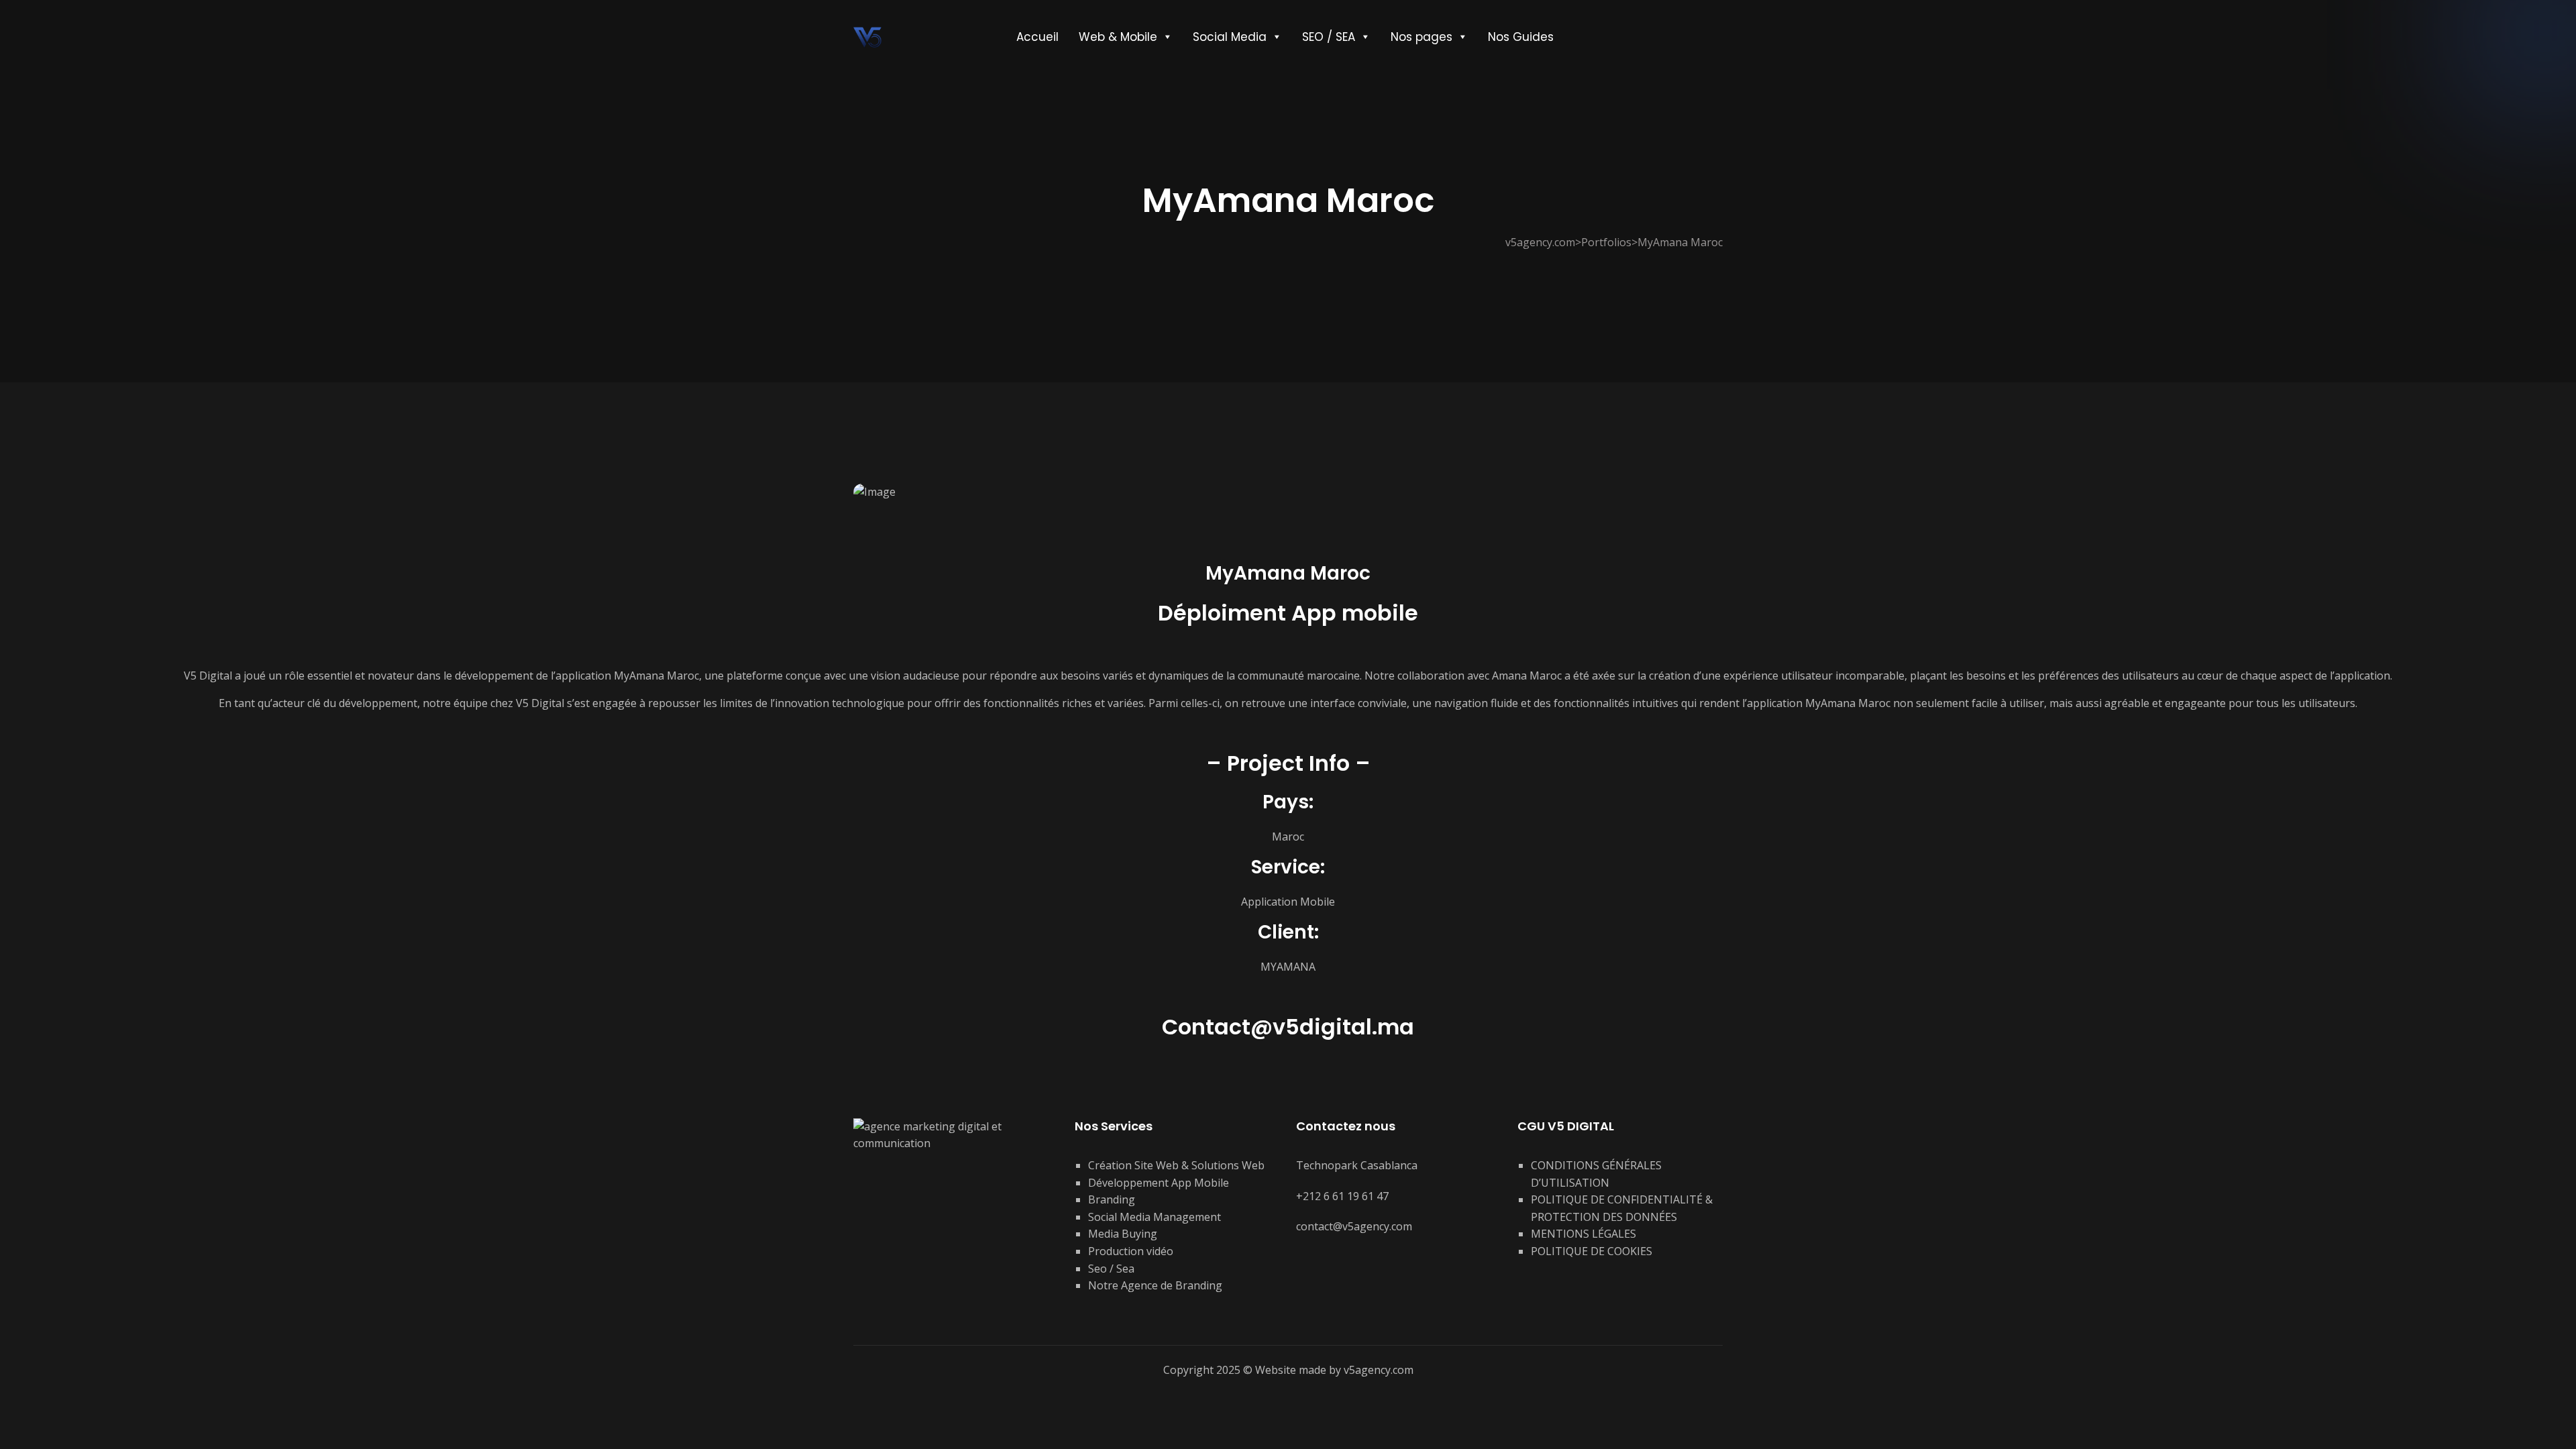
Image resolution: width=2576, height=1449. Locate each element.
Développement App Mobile (1159, 1183)
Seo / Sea (1111, 1269)
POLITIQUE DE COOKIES (1592, 1251)
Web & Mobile (1118, 37)
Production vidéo (1131, 1251)
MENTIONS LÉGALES (1584, 1234)
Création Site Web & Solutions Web (1176, 1165)
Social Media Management (1155, 1217)
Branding (1112, 1199)
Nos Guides (1521, 37)
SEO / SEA (1329, 37)
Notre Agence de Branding (1155, 1285)
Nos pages (1421, 37)
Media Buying (1123, 1234)
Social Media (1230, 37)
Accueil (1037, 37)
